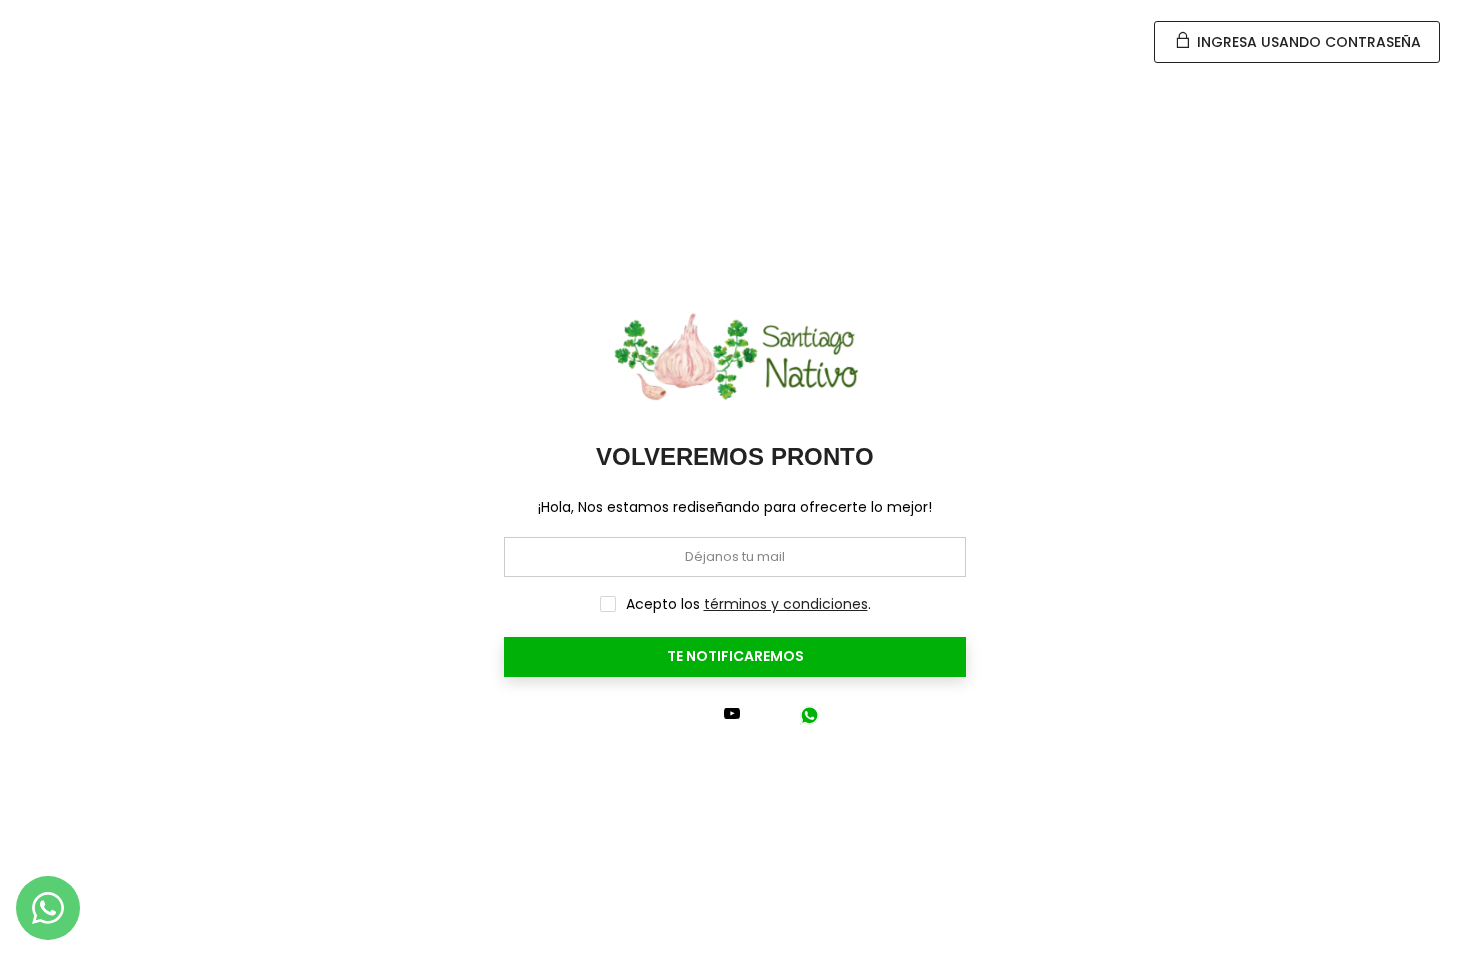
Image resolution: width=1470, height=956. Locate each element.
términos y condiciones (786, 604)
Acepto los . (748, 604)
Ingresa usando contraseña (1307, 42)
